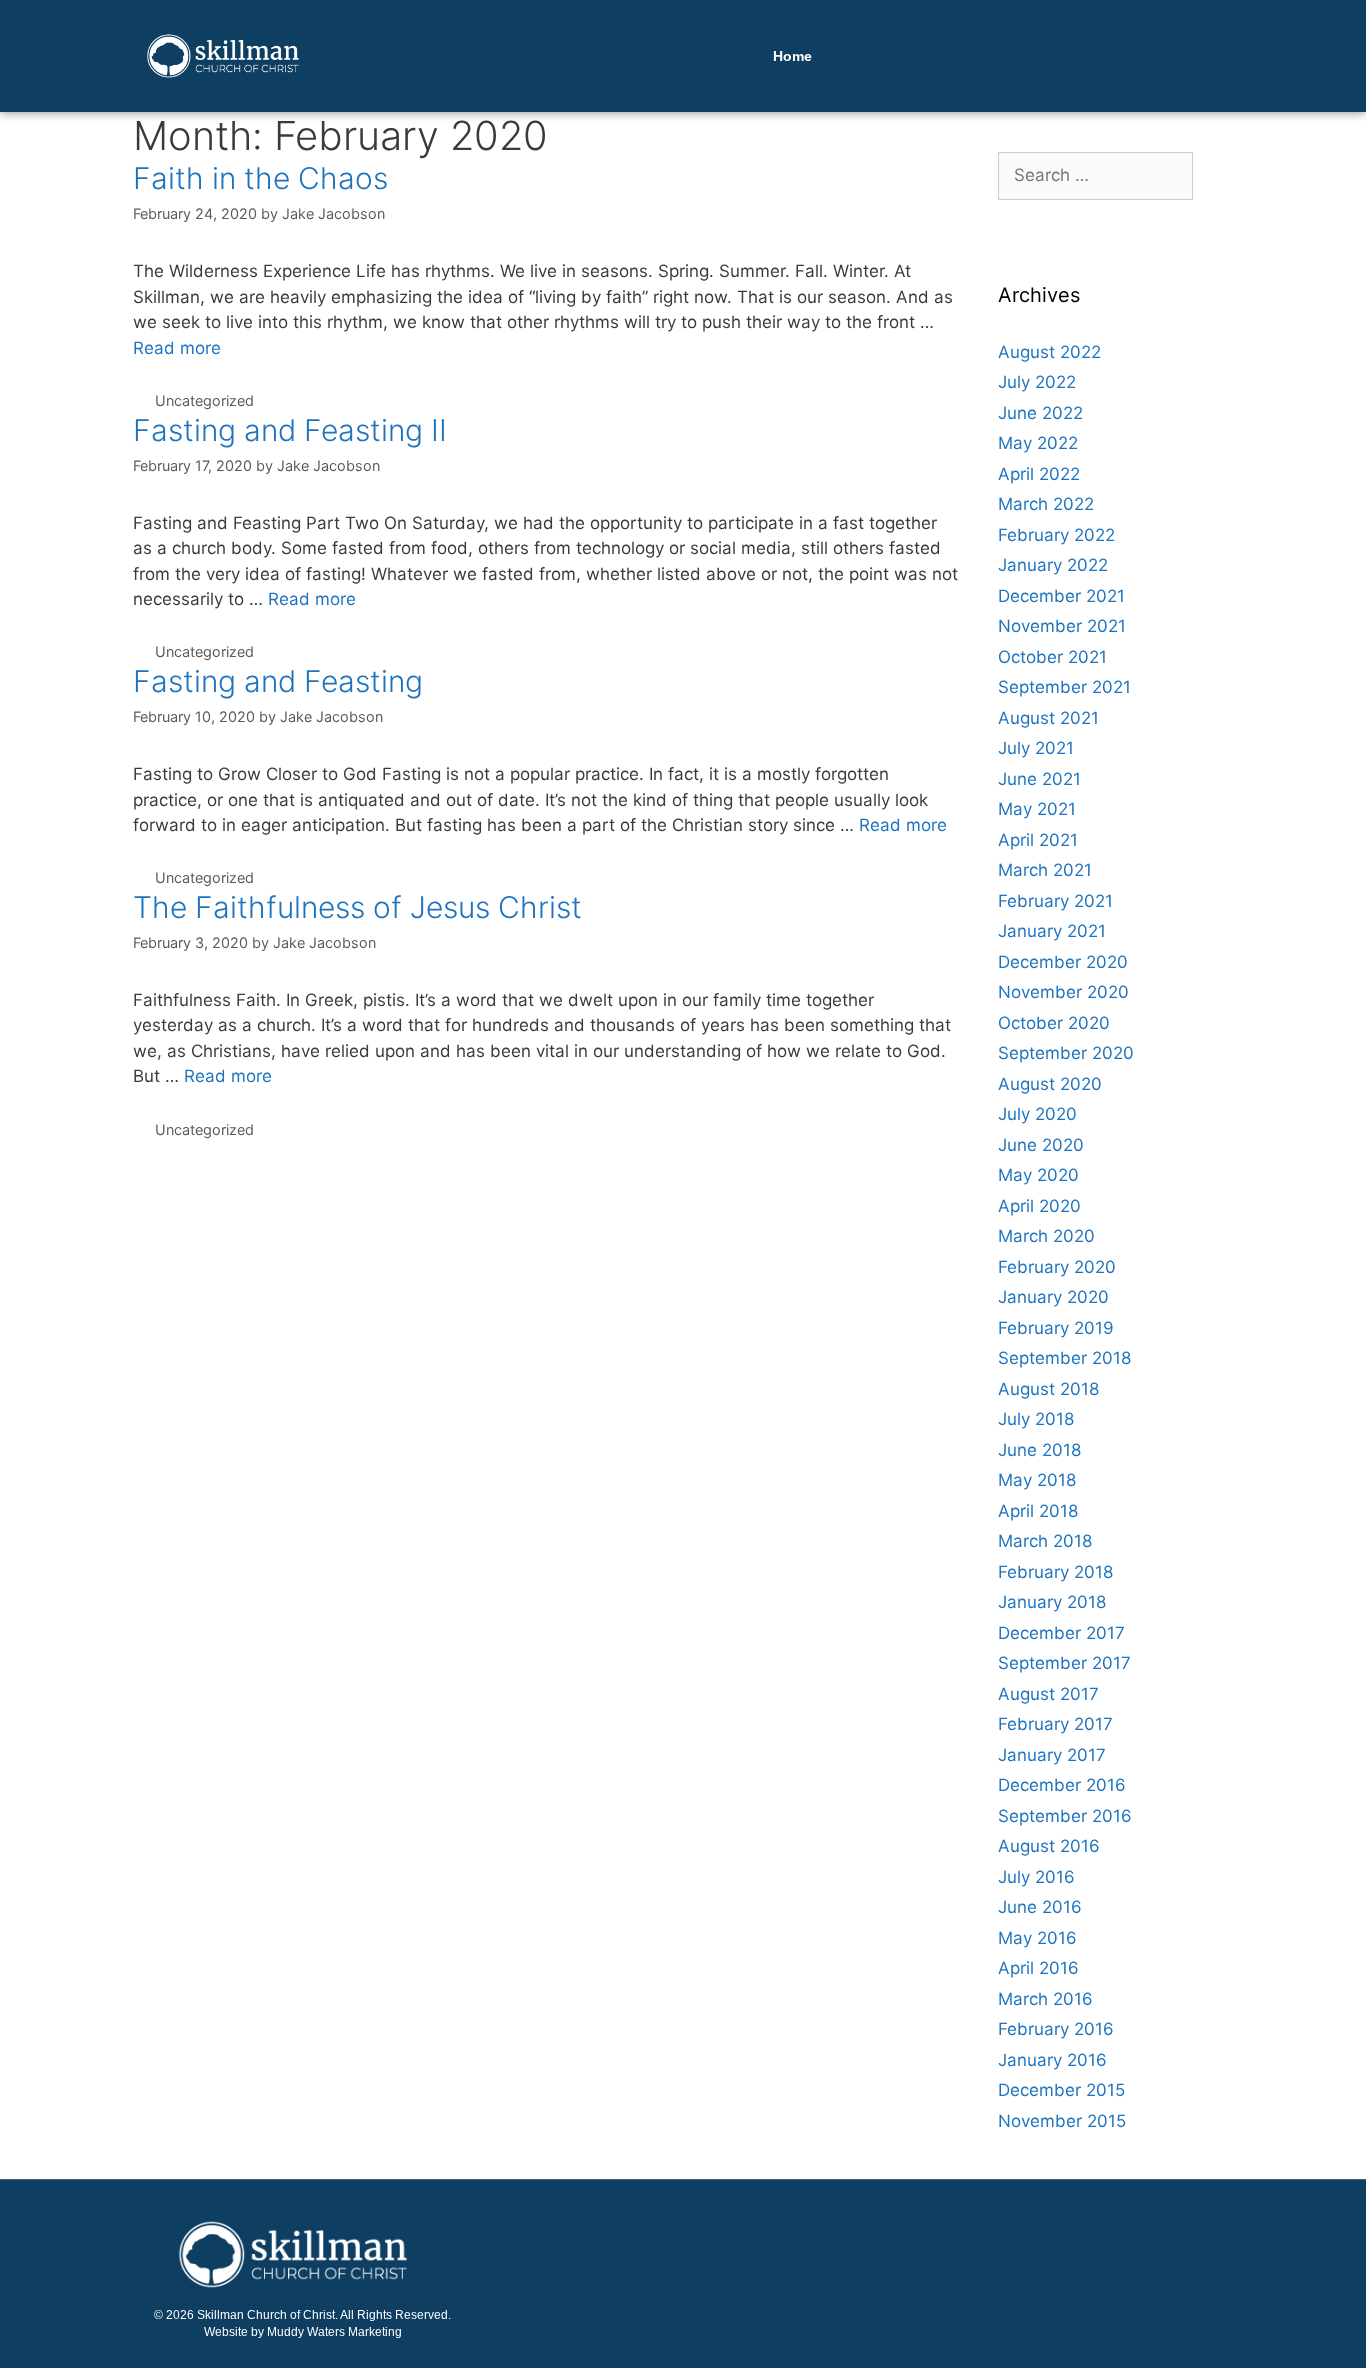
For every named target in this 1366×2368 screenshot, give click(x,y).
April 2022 (1039, 474)
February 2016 (1056, 2029)
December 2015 (1061, 2090)
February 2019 (1056, 1328)
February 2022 (1056, 535)
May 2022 (1038, 443)
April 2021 (1038, 840)
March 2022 (1046, 504)
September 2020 (1066, 1053)
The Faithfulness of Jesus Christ (357, 907)
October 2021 (1052, 657)
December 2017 (1061, 1633)
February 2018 (1055, 1572)
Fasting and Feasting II (290, 430)
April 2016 (1038, 1968)
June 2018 (1039, 1450)
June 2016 (1040, 1907)
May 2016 (1037, 1938)
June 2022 (1040, 413)
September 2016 (1065, 1816)
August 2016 (1049, 1846)
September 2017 (1064, 1663)
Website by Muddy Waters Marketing (303, 2332)
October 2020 (1054, 1023)
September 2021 (1064, 687)
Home (792, 56)
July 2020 (1037, 1114)
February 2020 (1057, 1267)
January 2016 (1052, 2060)
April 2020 (1039, 1206)
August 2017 (1048, 1694)
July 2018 (1036, 1419)
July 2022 (1037, 382)
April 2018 (1038, 1511)
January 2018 (1052, 1602)
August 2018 (1048, 1389)
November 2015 (1062, 2121)
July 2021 (1036, 748)
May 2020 (1038, 1175)
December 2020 (1063, 962)
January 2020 (1053, 1297)
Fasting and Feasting (278, 681)
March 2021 (1045, 870)
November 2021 (1062, 626)
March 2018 (1045, 1541)
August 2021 (1048, 718)
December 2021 (1061, 596)
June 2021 (1039, 779)
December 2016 (1062, 1785)
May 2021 (1037, 809)
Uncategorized (204, 400)
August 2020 (1050, 1084)
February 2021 (1055, 901)
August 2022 (1049, 352)
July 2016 (1036, 1877)
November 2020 (1063, 992)
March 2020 (1046, 1236)
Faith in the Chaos (260, 178)
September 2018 (1064, 1358)
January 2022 (1053, 565)
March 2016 (1045, 1999)
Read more (177, 348)
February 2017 (1055, 1724)
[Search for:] (1095, 175)
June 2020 (1041, 1145)
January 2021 (1052, 931)
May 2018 (1037, 1480)
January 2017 (1052, 1755)
